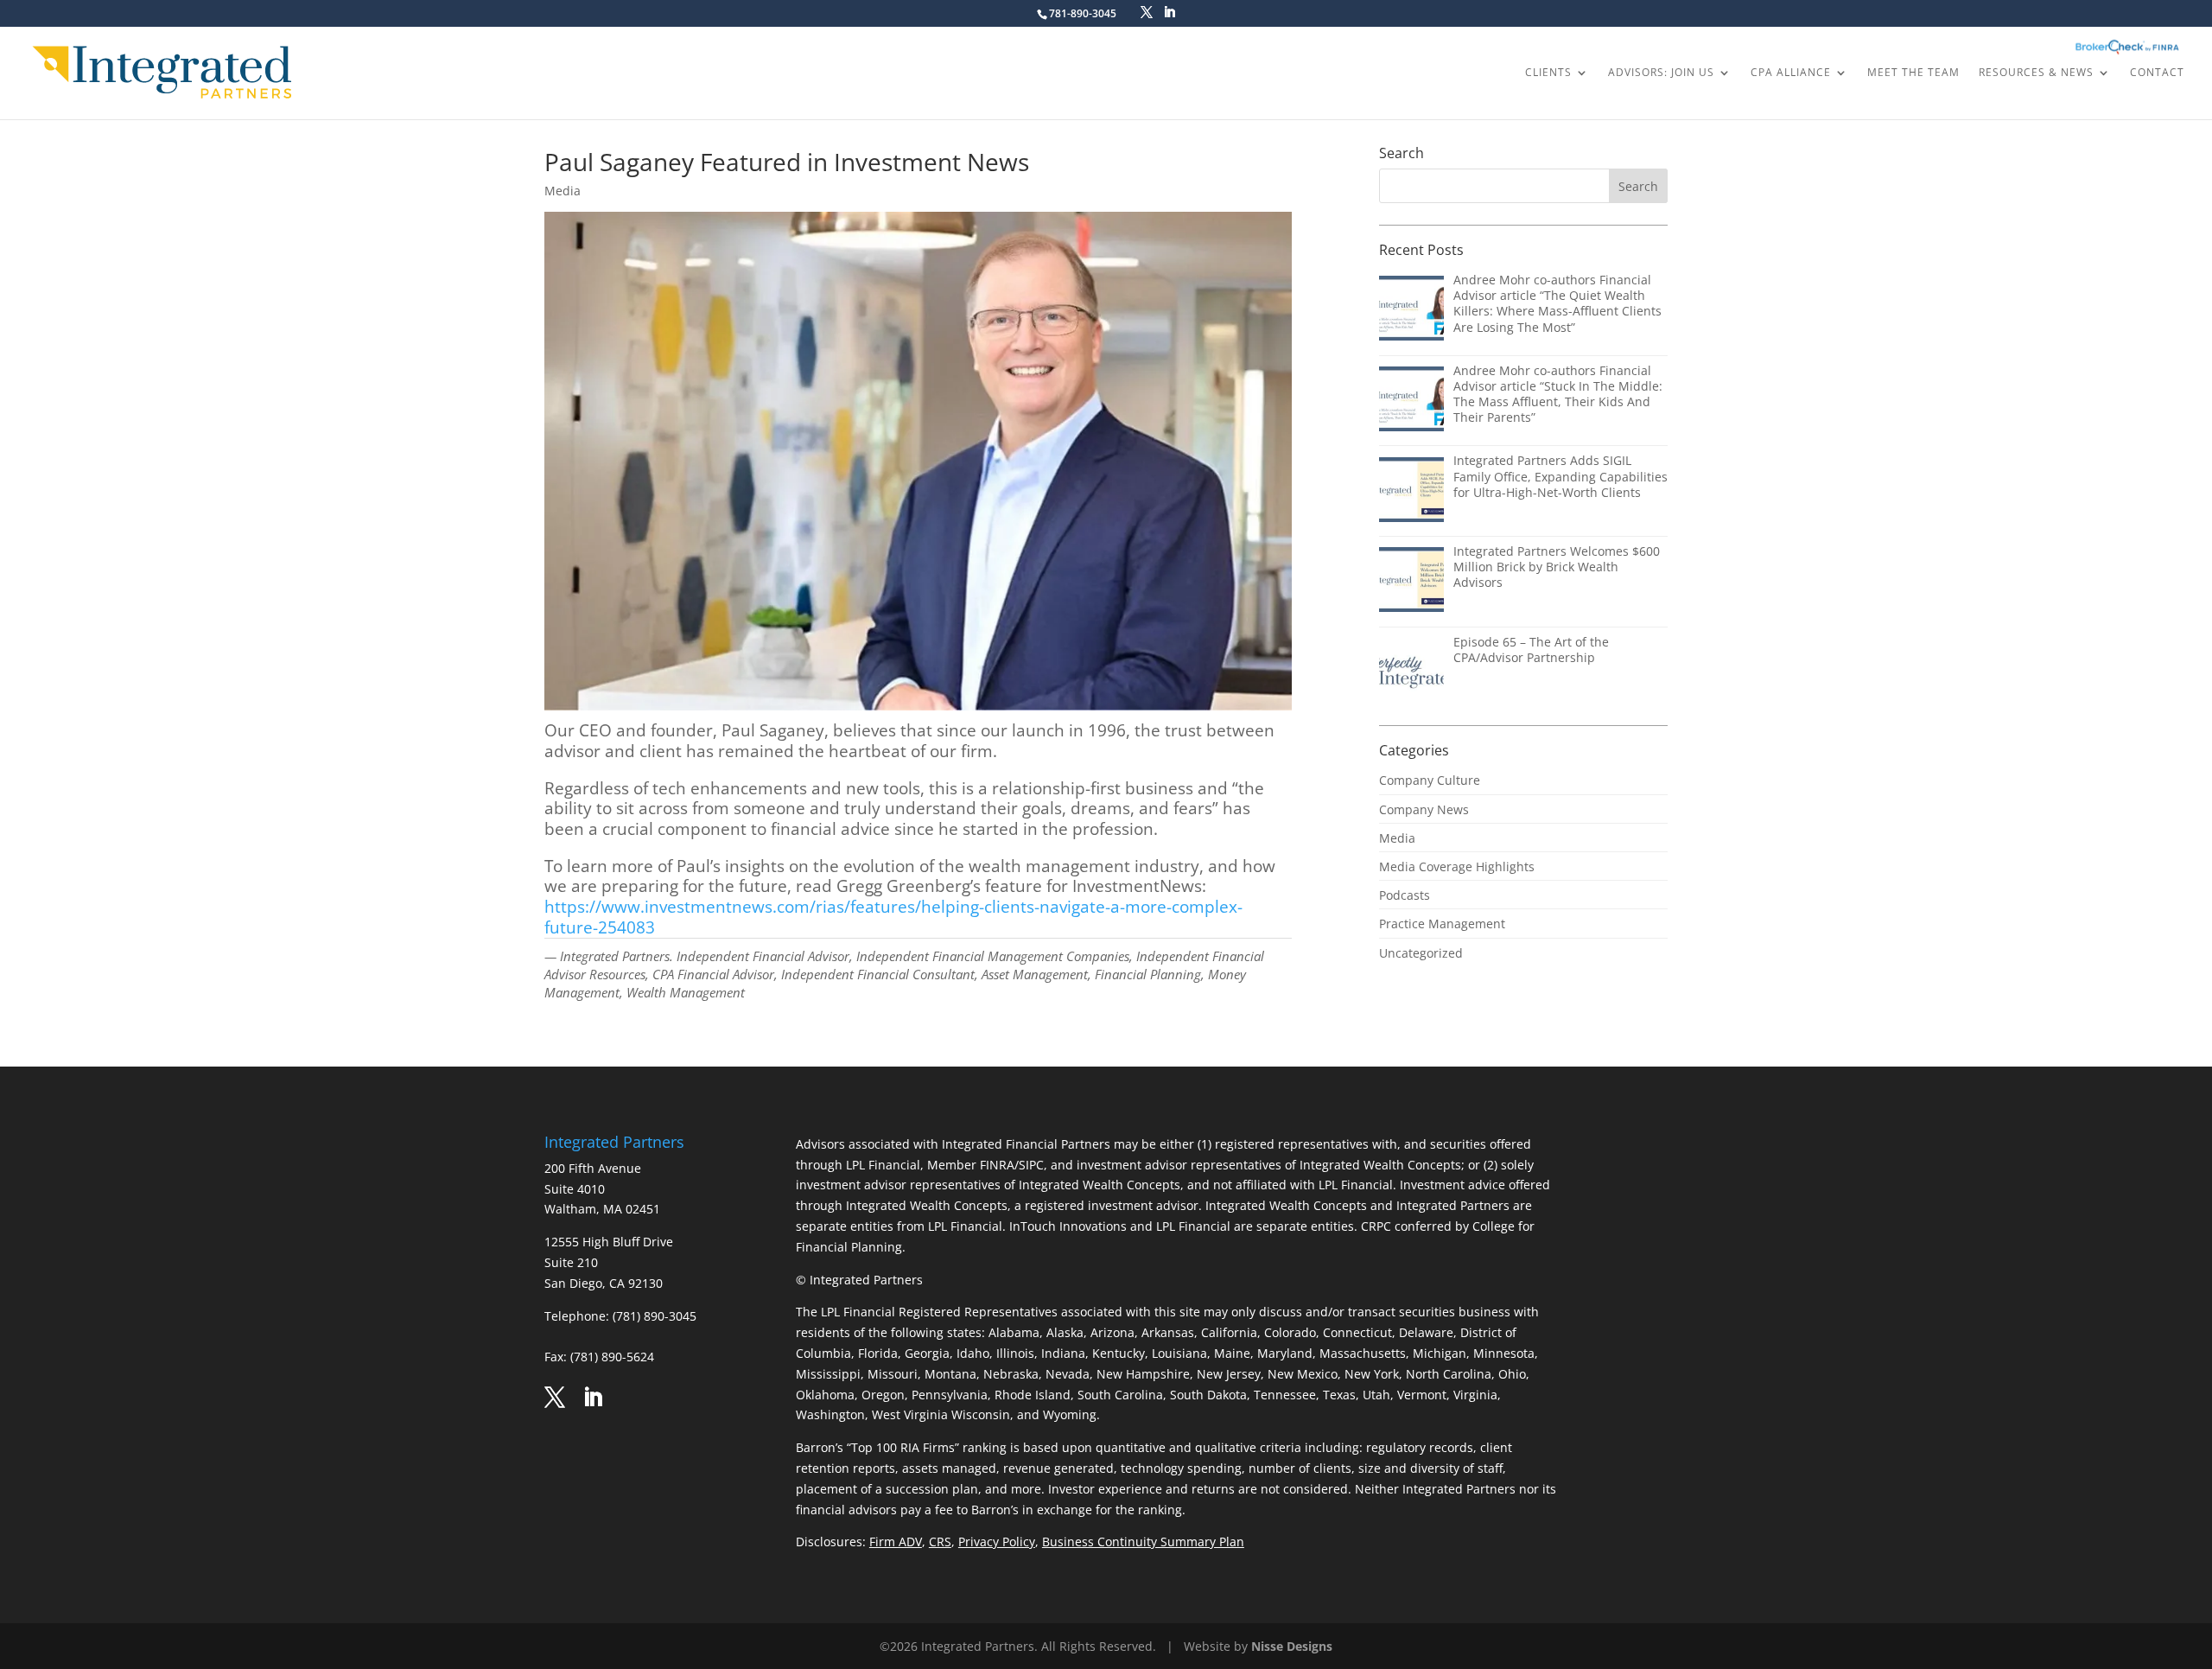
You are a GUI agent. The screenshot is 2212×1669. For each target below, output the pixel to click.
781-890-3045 (1083, 13)
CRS (940, 1542)
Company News (1424, 809)
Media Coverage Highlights (1457, 866)
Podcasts (1405, 895)
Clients (1548, 73)
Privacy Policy (997, 1542)
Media (563, 191)
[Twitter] (1147, 13)
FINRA (997, 1165)
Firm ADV (896, 1542)
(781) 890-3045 (655, 1316)
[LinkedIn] (1169, 13)
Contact (2157, 73)
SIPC (1031, 1165)
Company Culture (1430, 780)
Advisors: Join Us (1661, 73)
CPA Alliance (1791, 73)
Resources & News (2036, 73)
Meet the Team (1913, 73)
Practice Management (1442, 924)
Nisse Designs (1292, 1646)
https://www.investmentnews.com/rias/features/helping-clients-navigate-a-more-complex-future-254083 (893, 917)
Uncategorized (1421, 953)
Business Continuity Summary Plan (1143, 1542)
